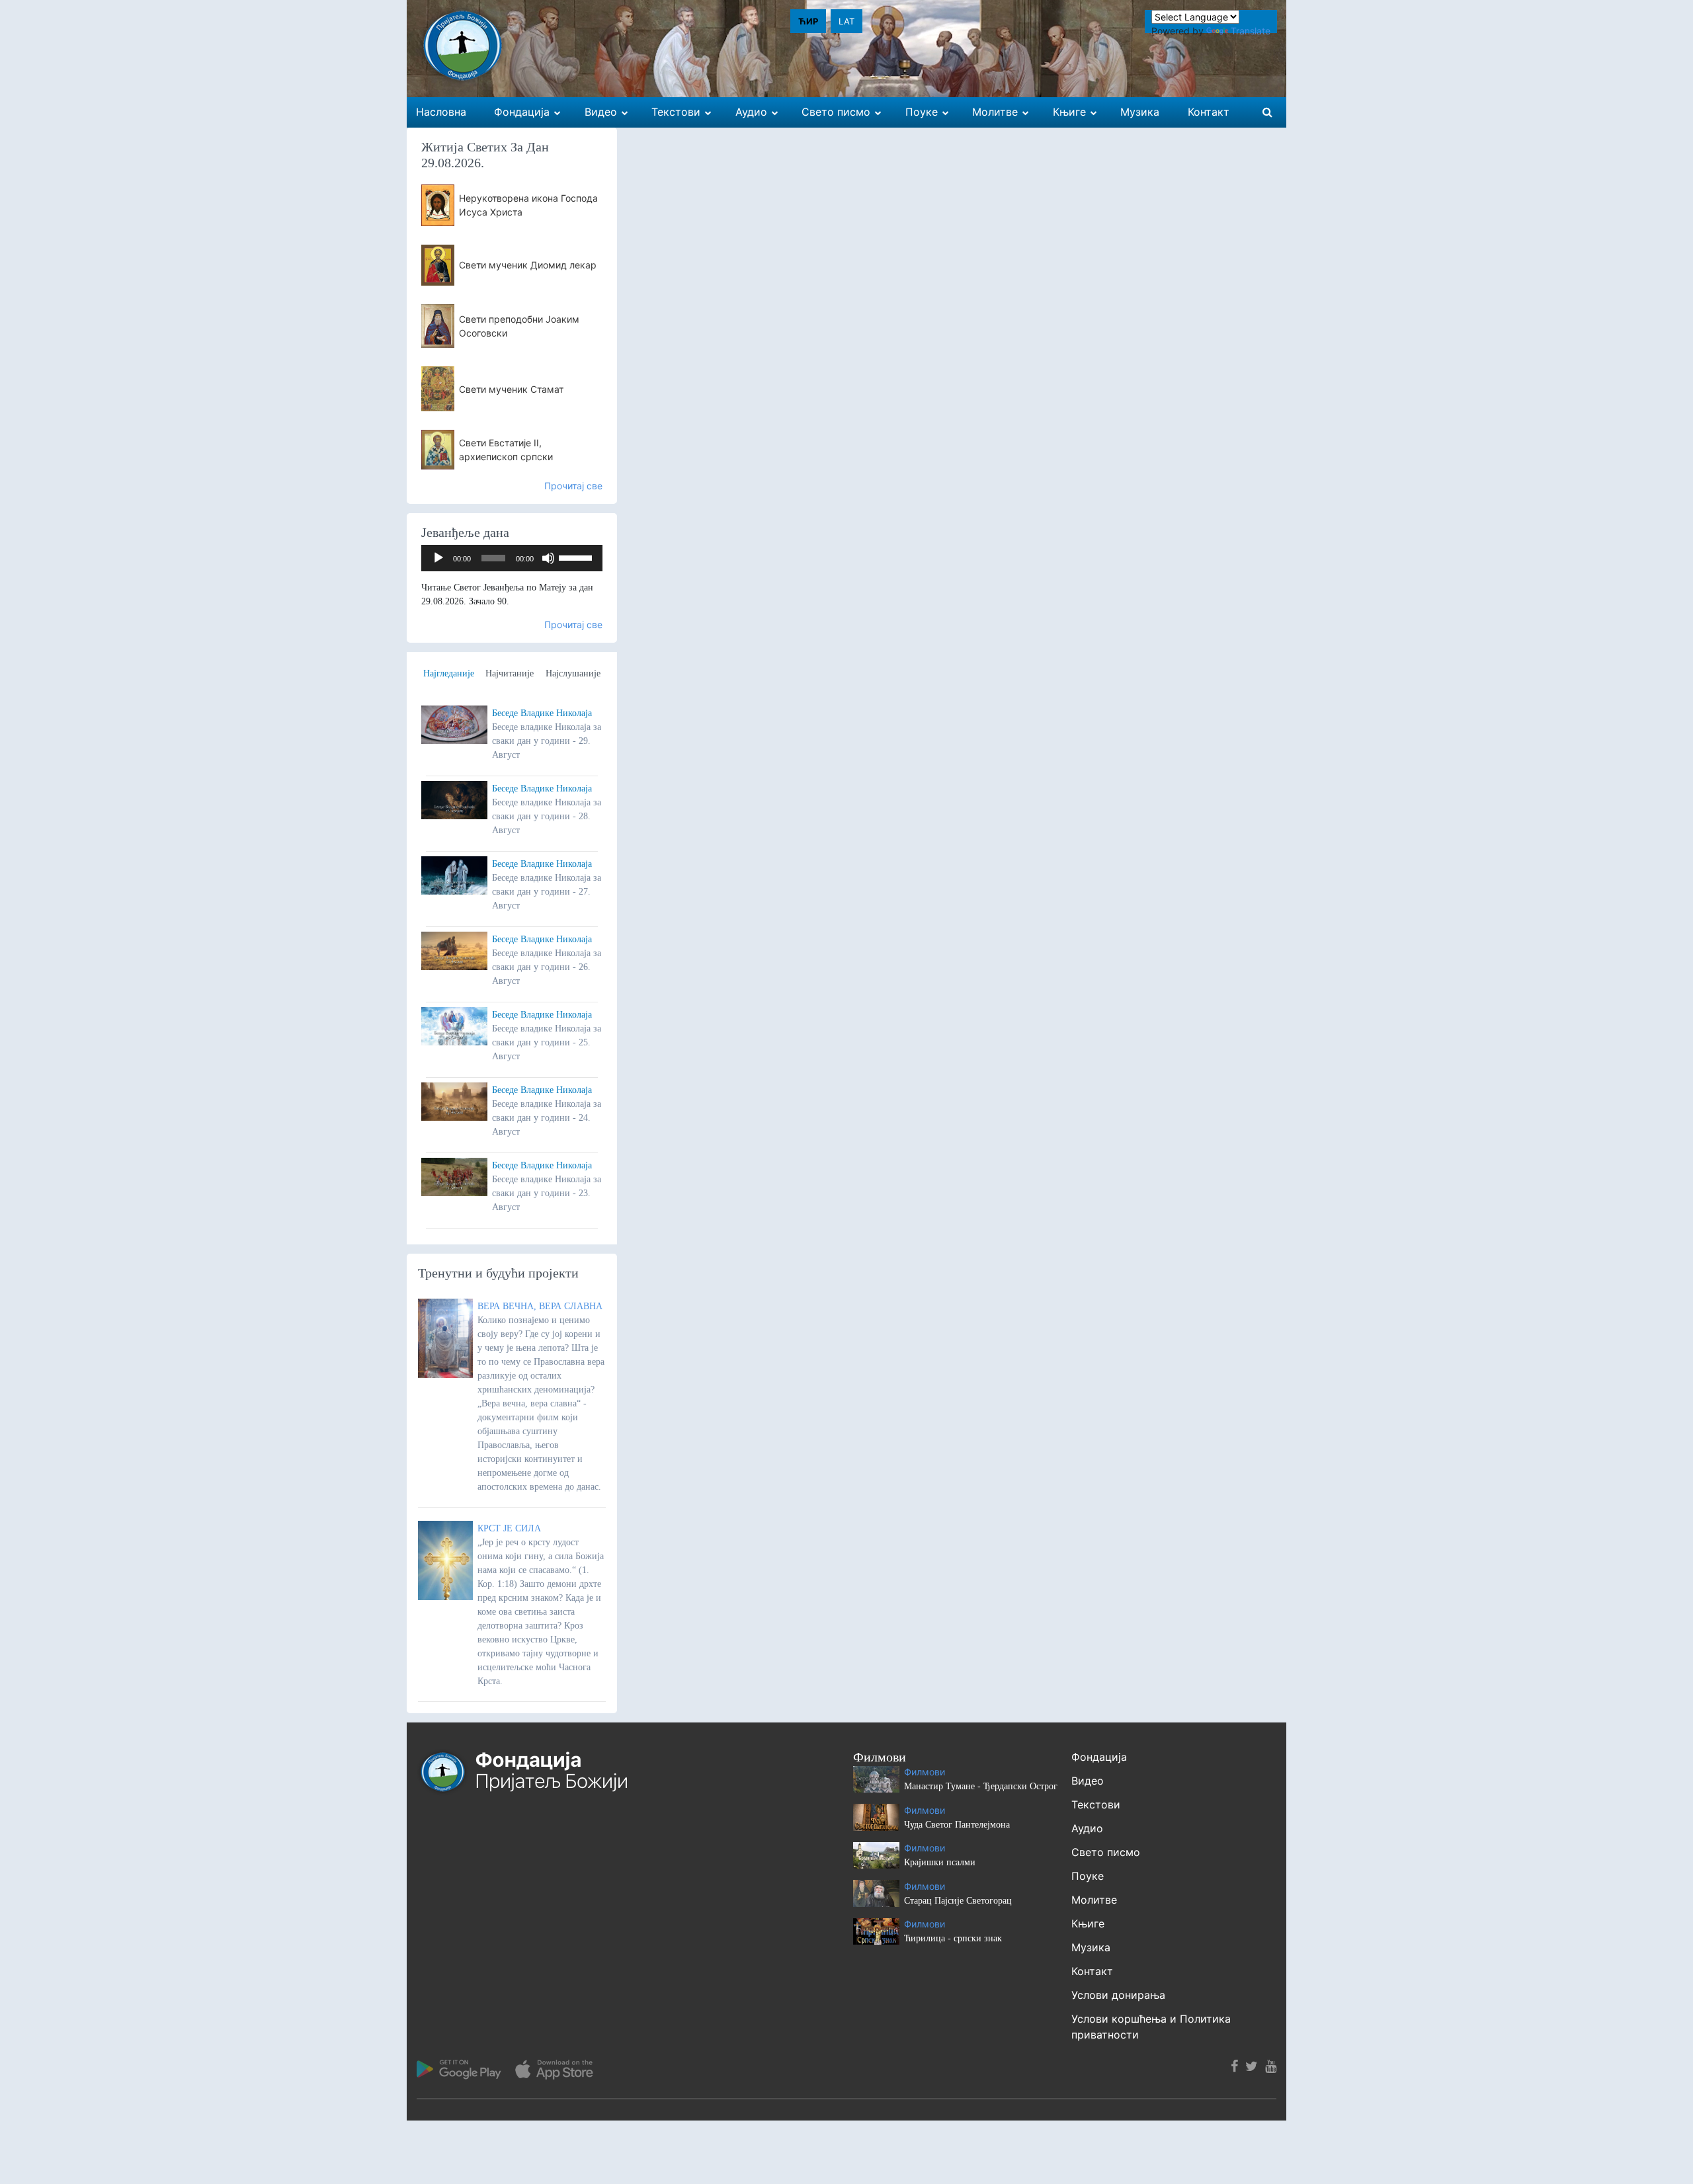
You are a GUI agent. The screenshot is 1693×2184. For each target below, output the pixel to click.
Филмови (925, 1772)
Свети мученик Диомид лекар (528, 265)
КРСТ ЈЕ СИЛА (509, 1528)
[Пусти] (438, 558)
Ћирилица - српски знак (953, 1938)
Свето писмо (1106, 1852)
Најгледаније (449, 673)
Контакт (1092, 1971)
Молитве (1094, 1900)
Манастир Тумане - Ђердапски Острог (981, 1786)
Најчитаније (510, 673)
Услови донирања (1118, 1995)
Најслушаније (573, 673)
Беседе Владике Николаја (542, 713)
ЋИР (808, 21)
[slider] (577, 557)
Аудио (1087, 1828)
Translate (1251, 31)
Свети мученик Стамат (511, 389)
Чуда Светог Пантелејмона (957, 1825)
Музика (1091, 1947)
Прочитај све (573, 486)
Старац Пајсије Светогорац (958, 1901)
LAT (846, 21)
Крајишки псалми (940, 1862)
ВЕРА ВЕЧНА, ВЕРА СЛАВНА (540, 1306)
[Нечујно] (548, 558)
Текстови (1096, 1804)
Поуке (1088, 1876)
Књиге (1088, 1923)
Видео (1088, 1781)
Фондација (1099, 1757)
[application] (512, 558)
